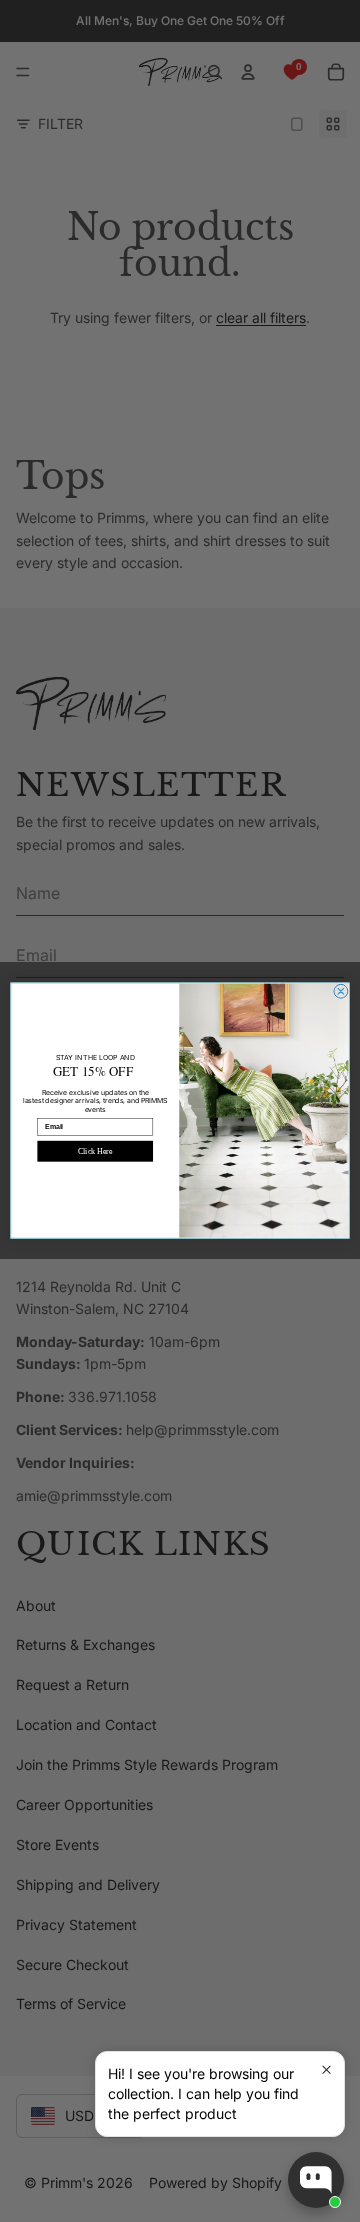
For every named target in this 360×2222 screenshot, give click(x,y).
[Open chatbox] (316, 2180)
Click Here (95, 1151)
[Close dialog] (341, 992)
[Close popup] (326, 2069)
